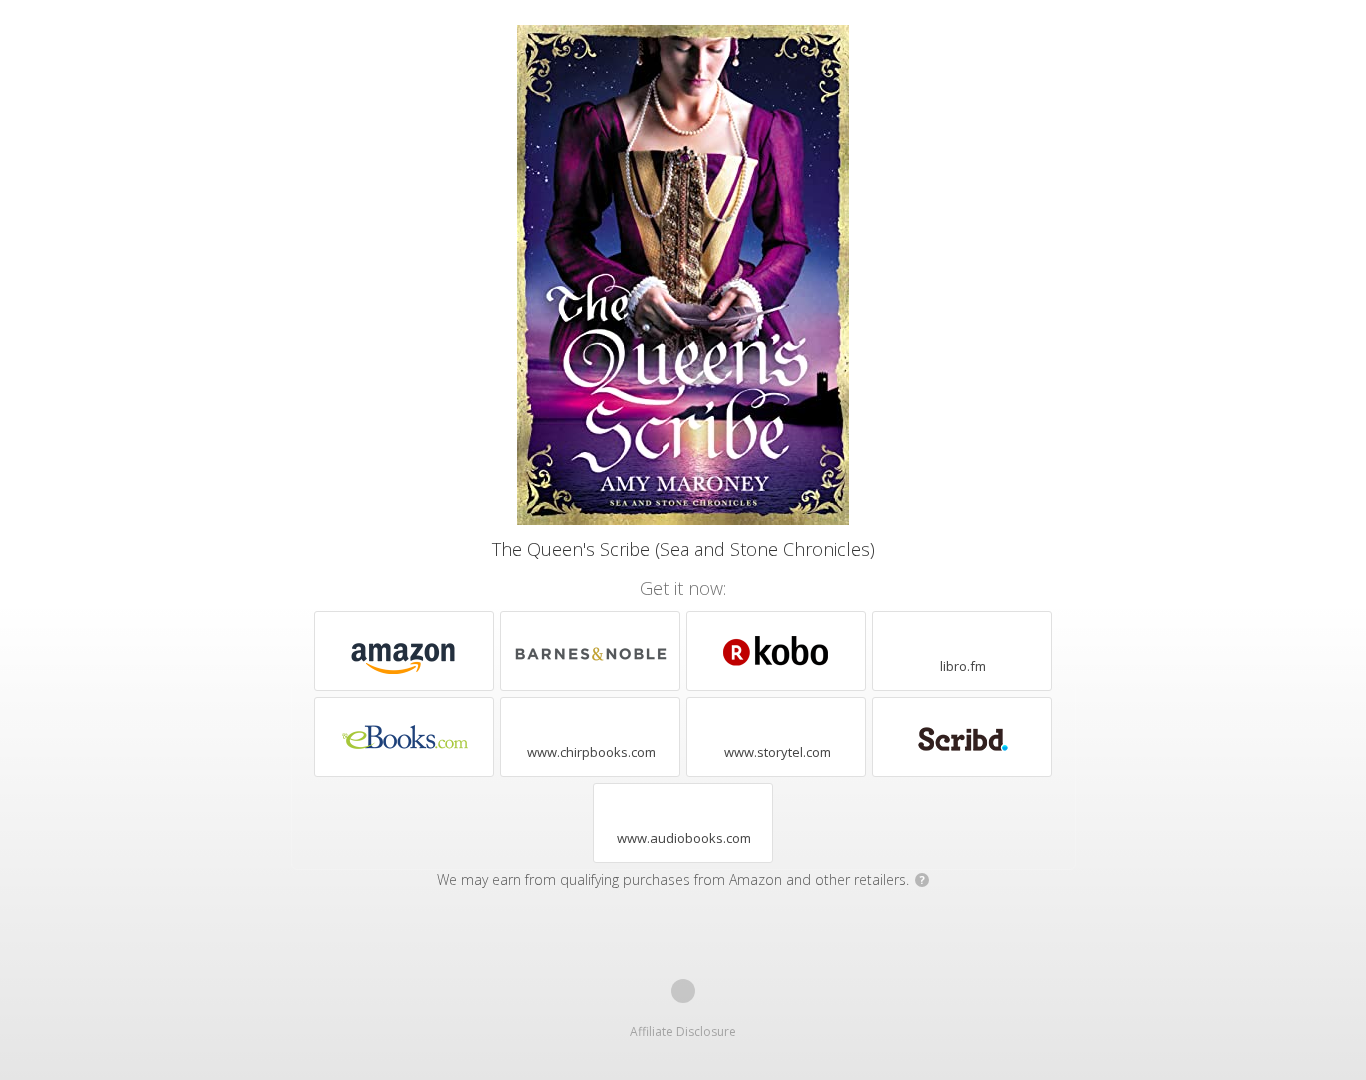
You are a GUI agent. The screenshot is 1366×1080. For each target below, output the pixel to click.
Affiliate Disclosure (683, 1031)
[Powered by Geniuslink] (683, 991)
